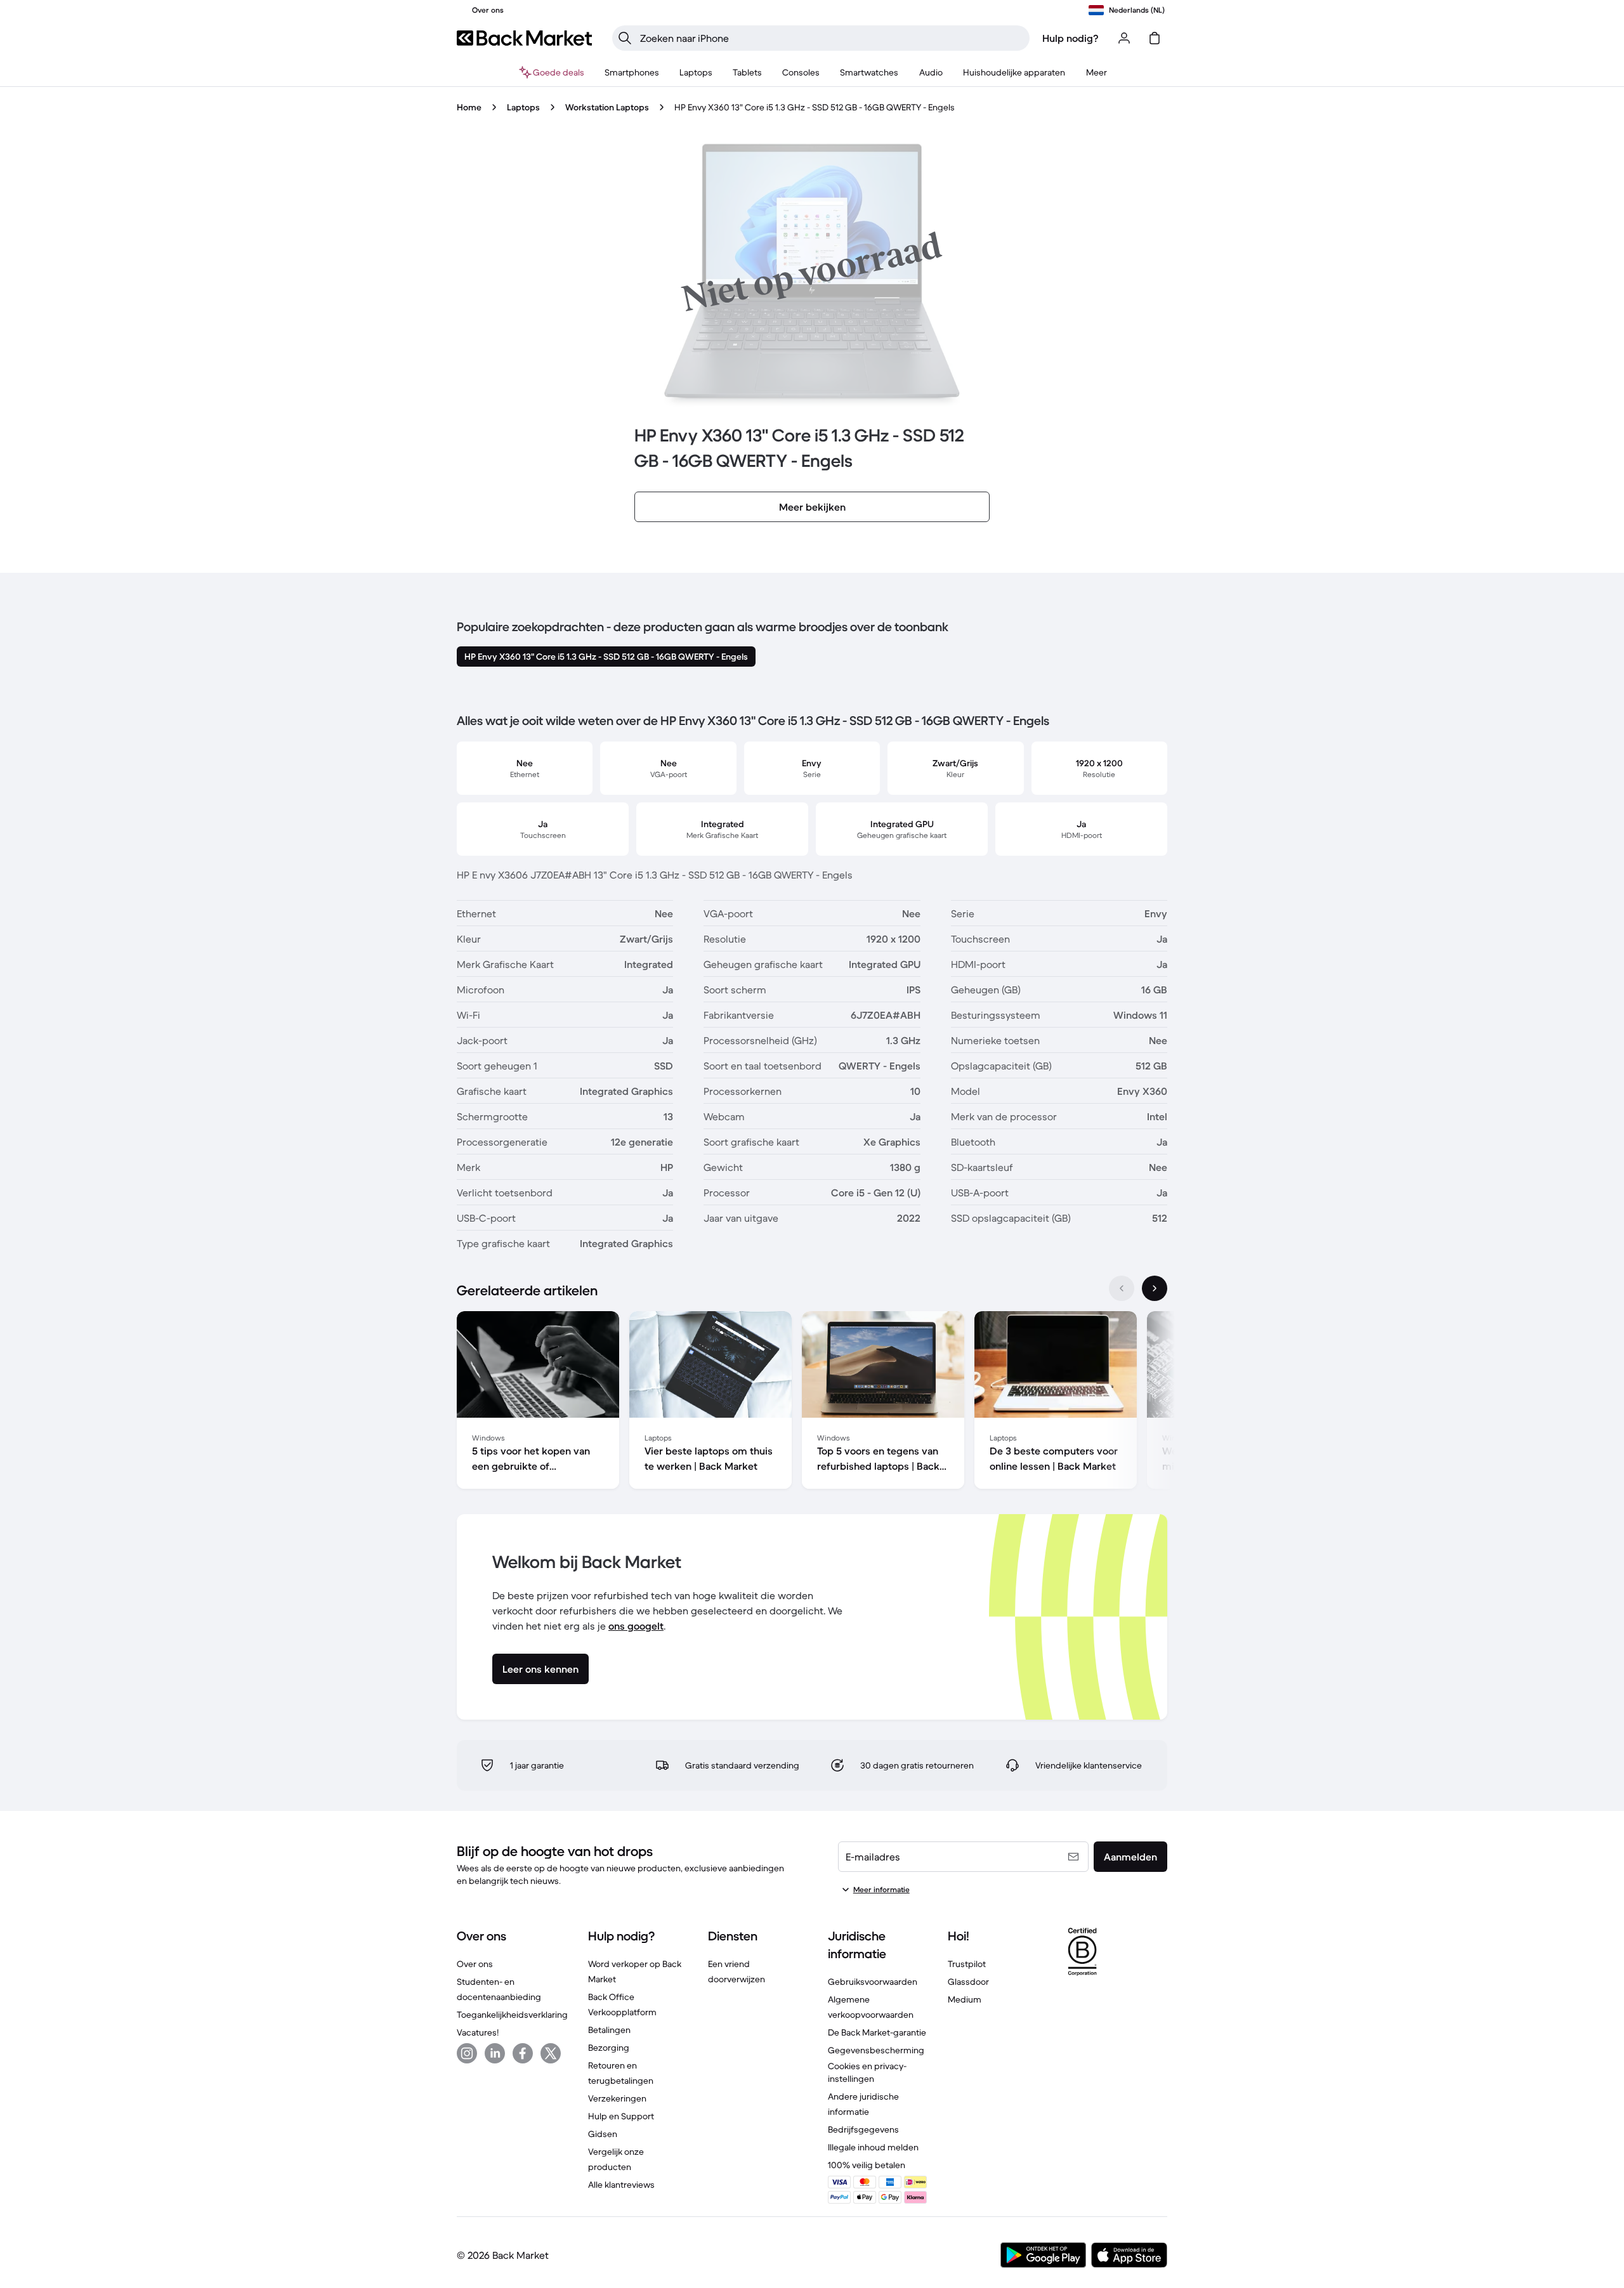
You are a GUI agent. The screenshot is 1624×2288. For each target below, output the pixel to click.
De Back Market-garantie (877, 2032)
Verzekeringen (617, 2098)
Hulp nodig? (1071, 38)
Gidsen (603, 2134)
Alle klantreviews (621, 2185)
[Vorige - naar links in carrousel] (1122, 1288)
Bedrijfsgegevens (863, 2129)
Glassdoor (968, 1982)
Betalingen (609, 2030)
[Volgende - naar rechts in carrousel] (1155, 1288)
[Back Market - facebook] (523, 2053)
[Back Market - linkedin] (495, 2053)
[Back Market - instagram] (467, 2053)
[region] (812, 1402)
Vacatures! (478, 2032)
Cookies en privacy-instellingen (867, 2072)
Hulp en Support (621, 2116)
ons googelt (636, 1626)
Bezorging (609, 2048)
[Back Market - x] (551, 2053)
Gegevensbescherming (876, 2050)
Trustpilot (967, 1964)
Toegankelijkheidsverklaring (512, 2015)
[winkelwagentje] (1155, 38)
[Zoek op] (625, 38)
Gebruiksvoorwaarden (873, 1982)
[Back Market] (524, 38)
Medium (965, 1999)
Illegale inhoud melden (873, 2147)
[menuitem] (632, 72)
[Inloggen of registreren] (1124, 38)
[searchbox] (831, 38)
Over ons (475, 1964)
